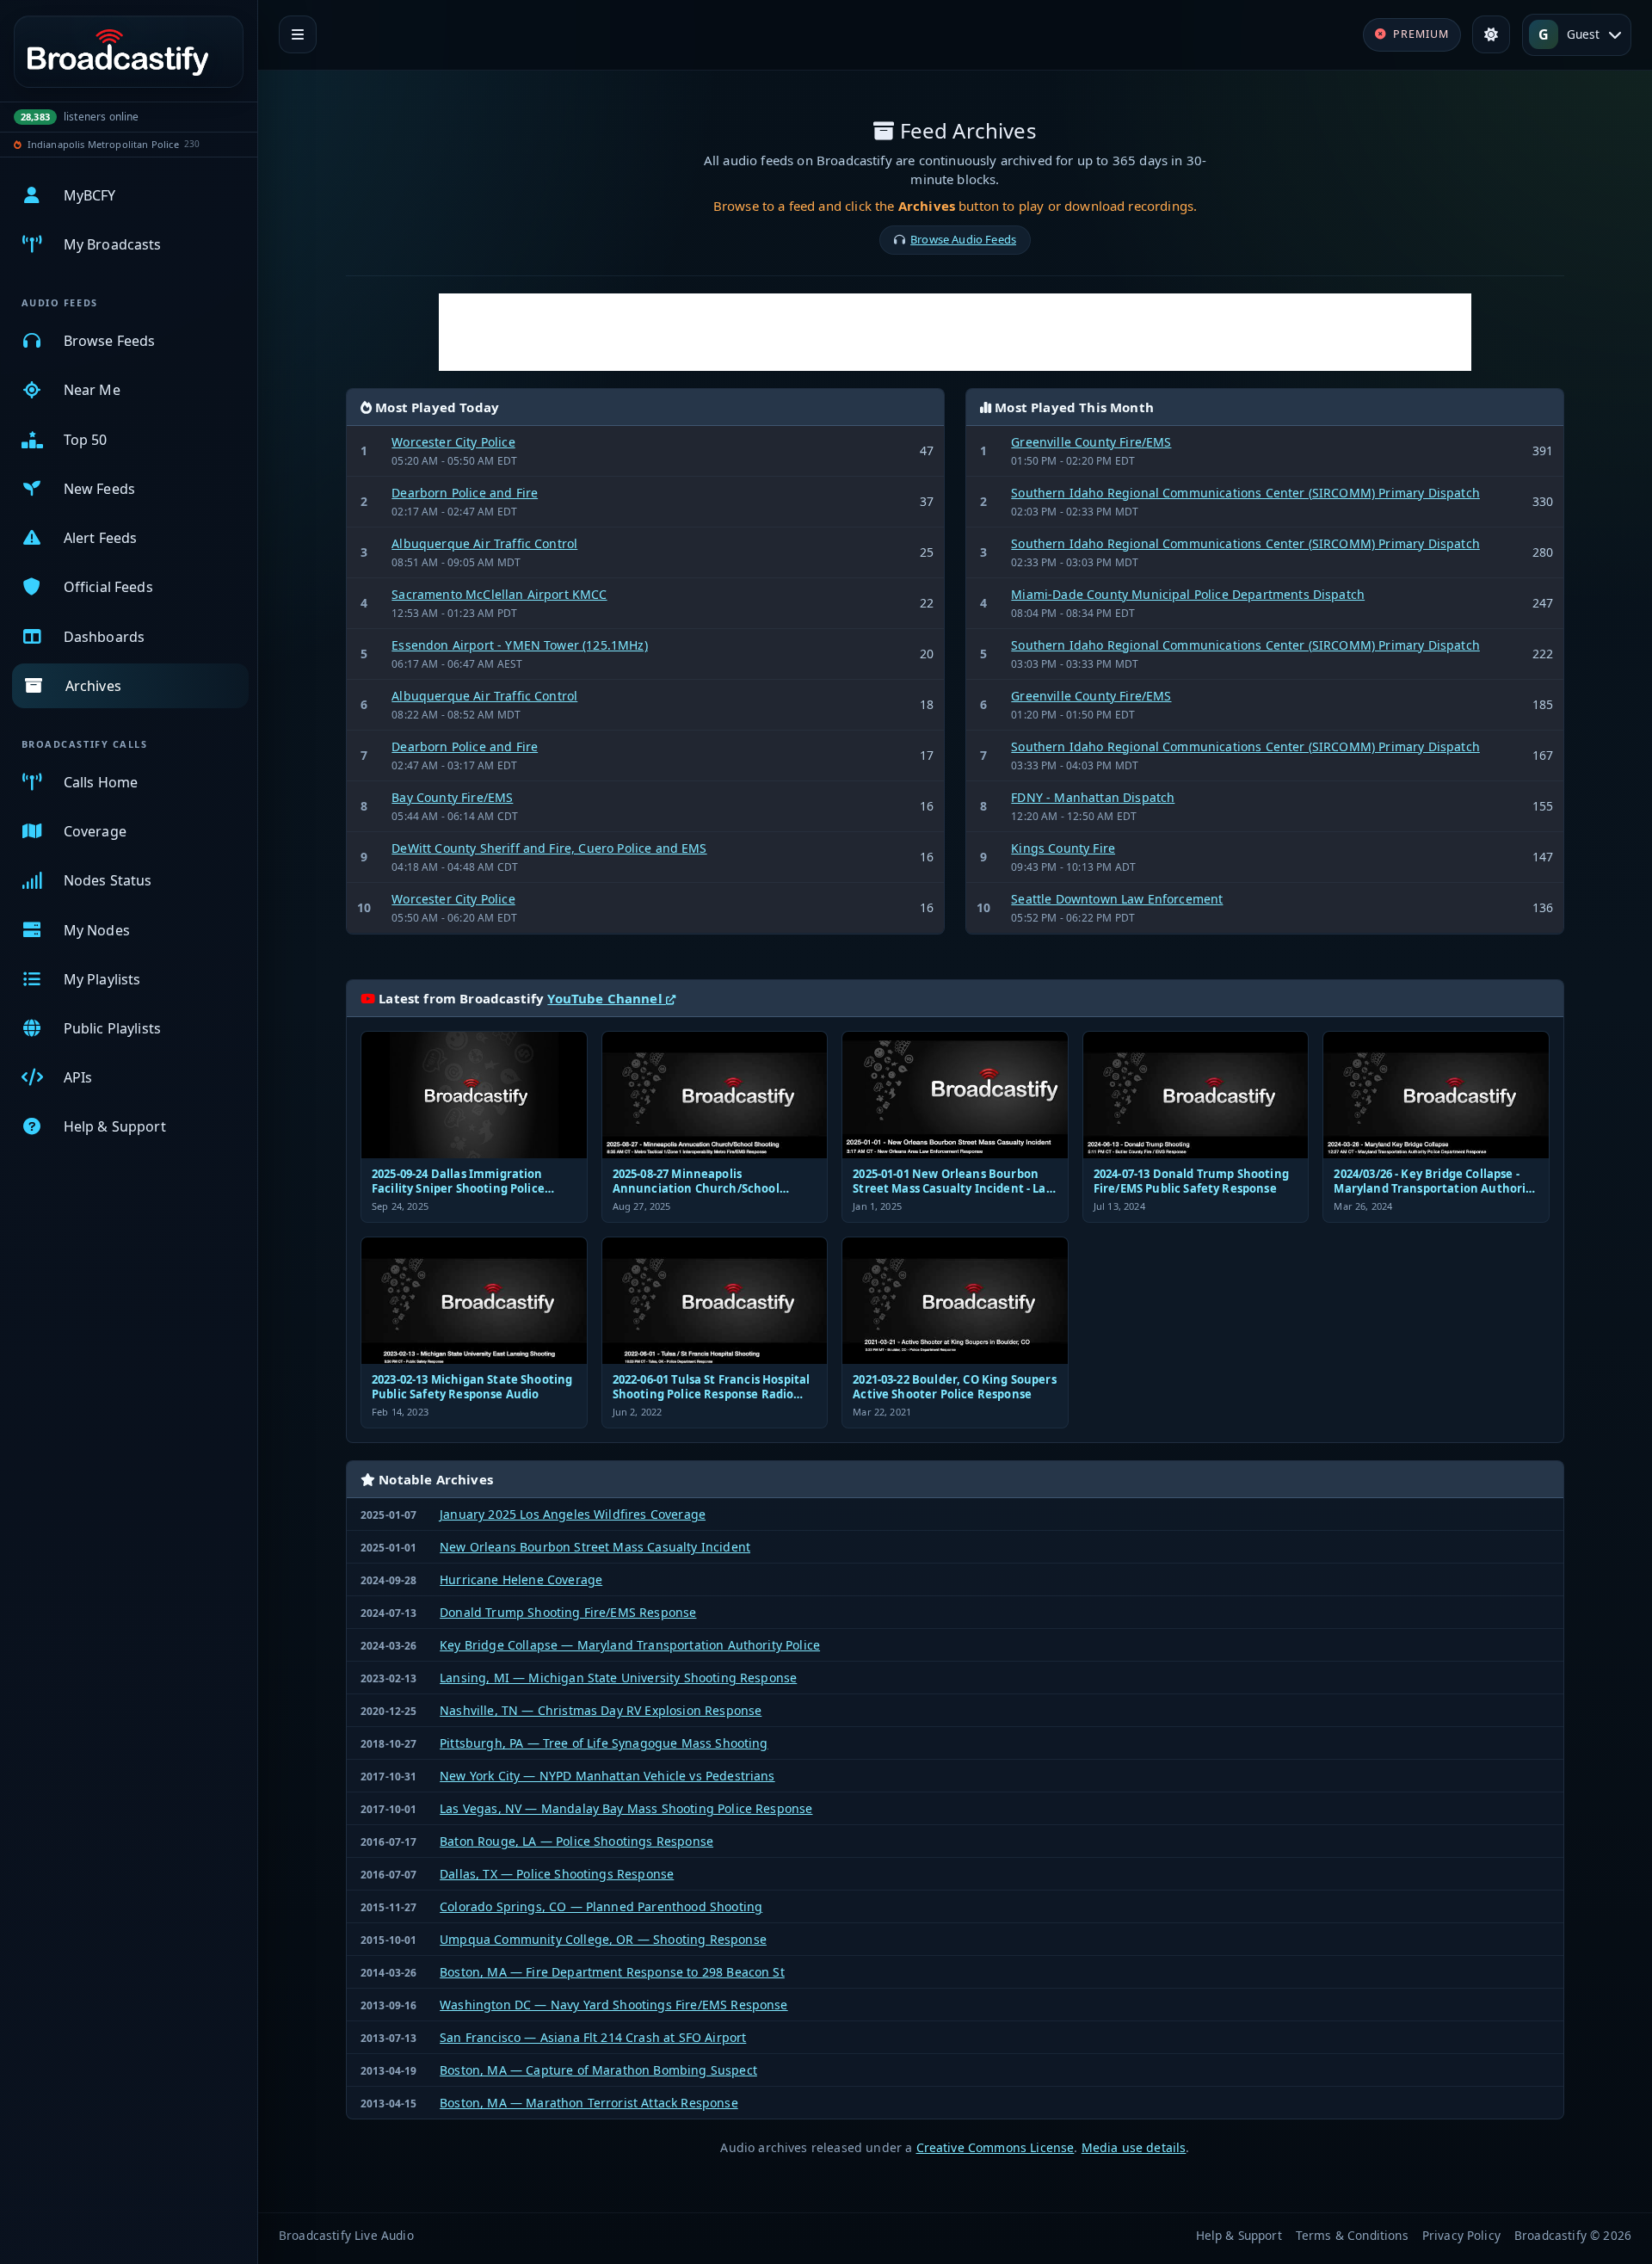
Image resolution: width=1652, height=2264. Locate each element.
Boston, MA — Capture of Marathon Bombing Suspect (598, 2070)
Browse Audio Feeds (963, 239)
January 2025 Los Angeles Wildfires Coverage (573, 1514)
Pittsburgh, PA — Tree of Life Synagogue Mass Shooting (604, 1743)
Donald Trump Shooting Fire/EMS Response (568, 1612)
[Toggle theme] (1491, 34)
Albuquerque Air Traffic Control (484, 543)
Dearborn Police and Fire (465, 493)
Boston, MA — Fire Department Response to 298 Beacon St (612, 1972)
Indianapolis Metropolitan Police (103, 144)
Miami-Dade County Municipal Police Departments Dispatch (1188, 594)
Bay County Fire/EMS (452, 797)
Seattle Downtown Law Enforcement (1117, 899)
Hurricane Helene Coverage (521, 1579)
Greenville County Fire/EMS (1091, 442)
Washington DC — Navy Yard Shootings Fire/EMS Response (613, 2005)
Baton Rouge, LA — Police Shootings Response (576, 1841)
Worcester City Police (453, 442)
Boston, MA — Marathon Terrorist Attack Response (589, 2103)
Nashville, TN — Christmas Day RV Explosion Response (601, 1710)
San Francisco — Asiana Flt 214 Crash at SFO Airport (593, 2037)
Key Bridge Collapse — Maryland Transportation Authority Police (630, 1645)
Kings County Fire (1063, 848)
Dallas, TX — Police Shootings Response (557, 1874)
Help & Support (1239, 2235)
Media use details (1134, 2147)
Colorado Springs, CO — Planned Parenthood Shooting (601, 1906)
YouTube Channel (607, 998)
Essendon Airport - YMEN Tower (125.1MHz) (519, 645)
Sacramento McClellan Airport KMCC (499, 594)
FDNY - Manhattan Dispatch (1093, 797)
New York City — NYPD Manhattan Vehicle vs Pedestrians (607, 1776)
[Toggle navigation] (298, 34)
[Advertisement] (955, 332)
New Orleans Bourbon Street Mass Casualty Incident (595, 1547)
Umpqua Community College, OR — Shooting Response (603, 1939)
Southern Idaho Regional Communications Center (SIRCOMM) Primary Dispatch (1245, 493)
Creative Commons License (996, 2147)
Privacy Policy (1461, 2235)
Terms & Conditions (1352, 2235)
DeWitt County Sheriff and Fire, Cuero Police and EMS (549, 848)
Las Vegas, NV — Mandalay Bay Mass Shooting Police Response (626, 1808)
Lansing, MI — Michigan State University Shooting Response (618, 1678)
